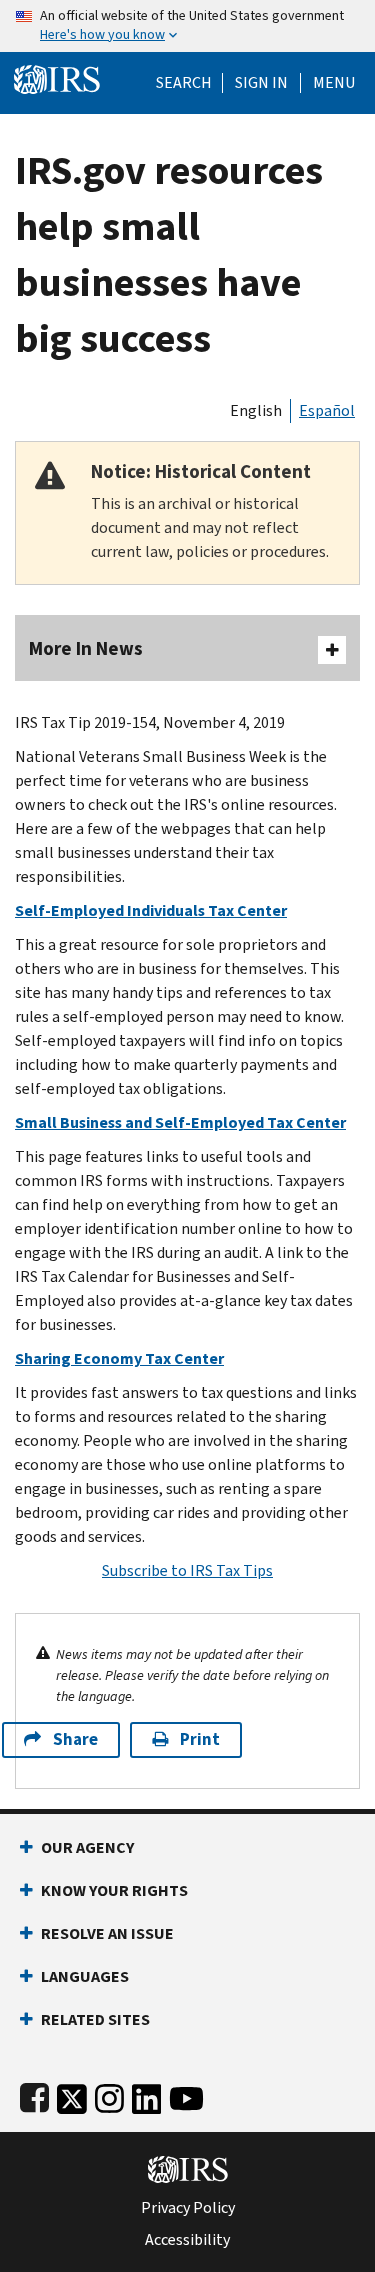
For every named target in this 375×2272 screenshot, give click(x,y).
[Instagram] (109, 2094)
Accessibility (187, 2240)
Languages (85, 1976)
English (256, 410)
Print (200, 1739)
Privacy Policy (188, 2208)
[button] (261, 83)
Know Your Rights (114, 1890)
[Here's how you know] (187, 26)
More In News (86, 648)
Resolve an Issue (107, 1933)
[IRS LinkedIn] (147, 2094)
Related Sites (95, 2019)
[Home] (57, 77)
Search (184, 83)
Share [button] (75, 1739)
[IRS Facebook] (34, 2094)
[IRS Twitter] (72, 2094)
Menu (334, 83)
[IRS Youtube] (186, 2094)
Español (327, 410)
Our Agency (87, 1847)
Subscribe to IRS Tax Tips (187, 1570)
